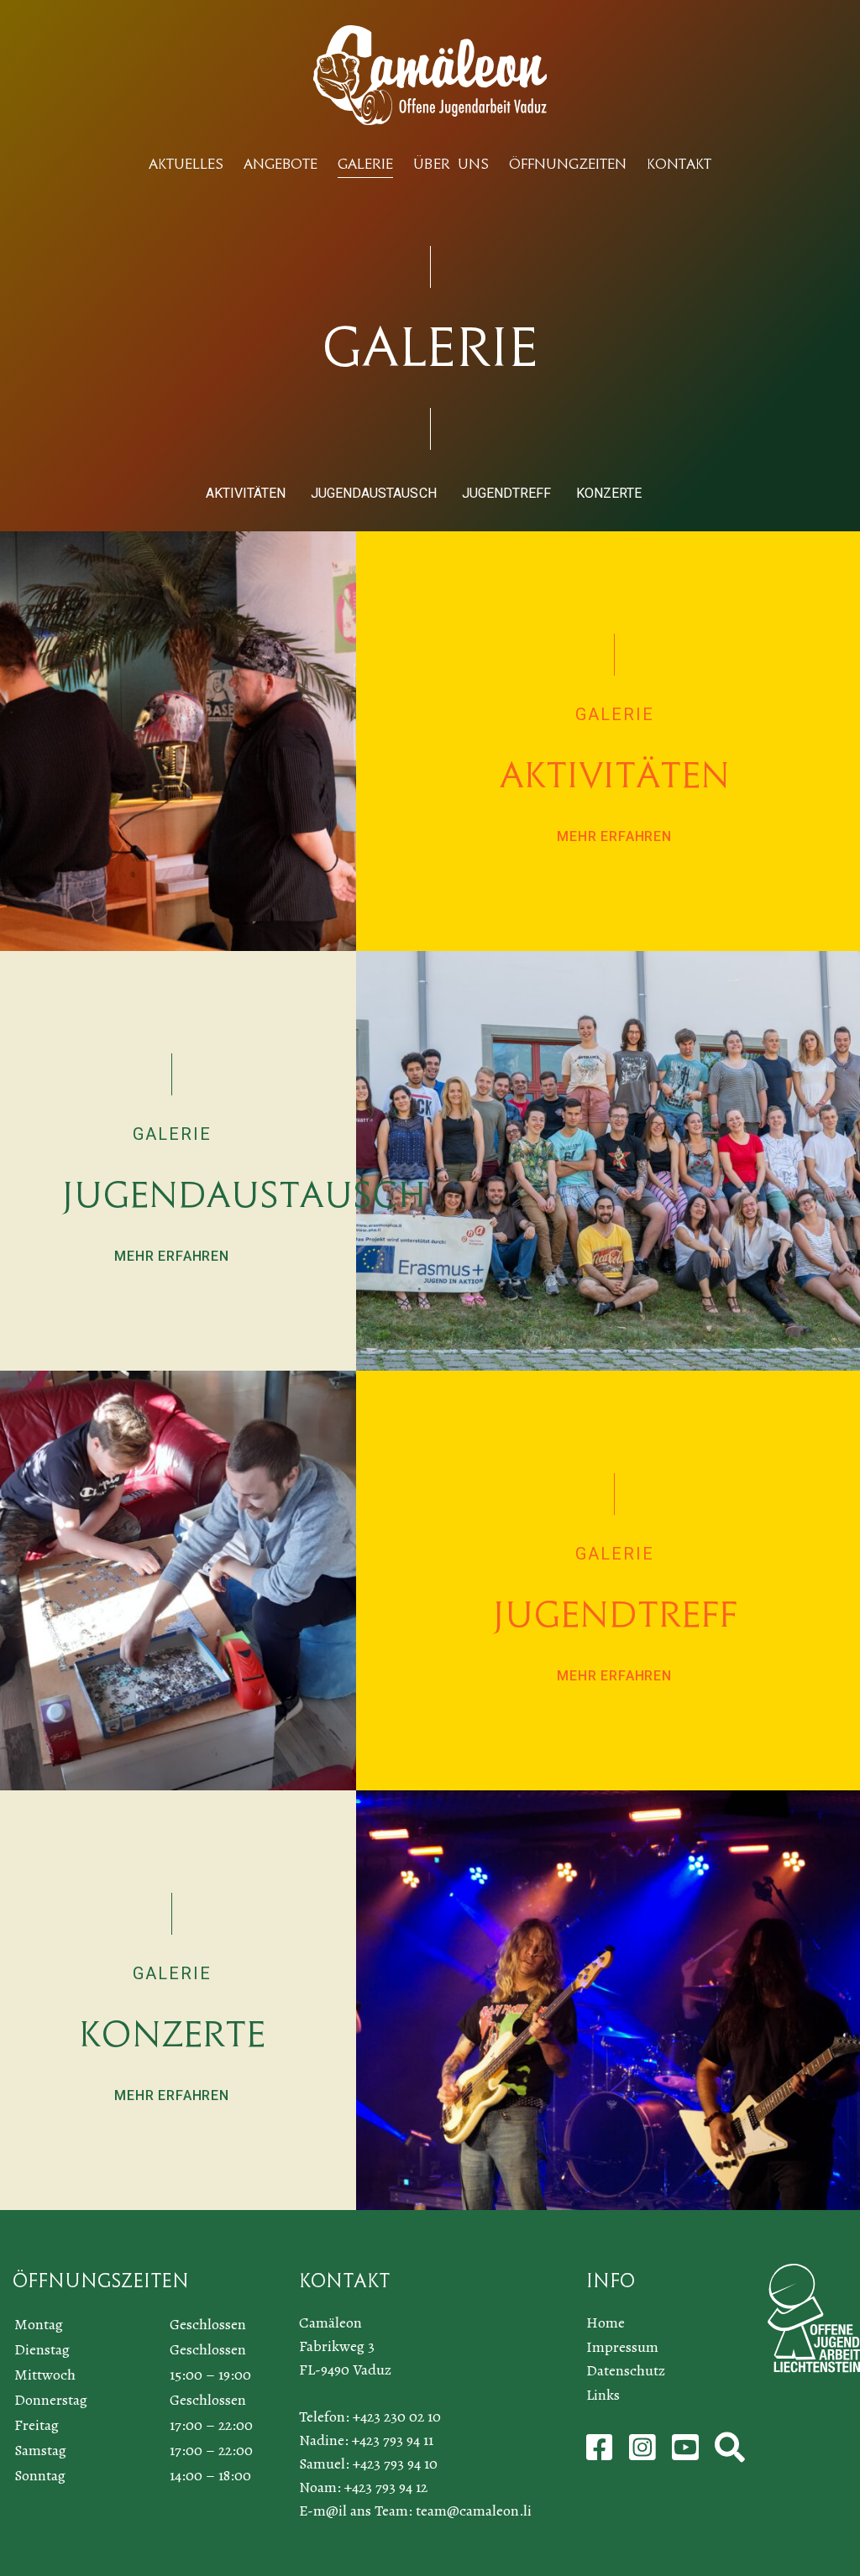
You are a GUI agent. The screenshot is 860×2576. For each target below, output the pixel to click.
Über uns (451, 164)
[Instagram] (644, 2453)
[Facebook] (601, 2453)
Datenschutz (626, 2370)
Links (603, 2395)
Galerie (365, 164)
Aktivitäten (246, 493)
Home (606, 2323)
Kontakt (679, 164)
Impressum (622, 2347)
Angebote (281, 164)
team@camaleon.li (474, 2511)
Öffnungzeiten (568, 164)
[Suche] (730, 2453)
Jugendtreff (506, 493)
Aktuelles (186, 164)
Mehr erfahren (614, 836)
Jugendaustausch (373, 493)
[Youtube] (687, 2453)
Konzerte (609, 493)
